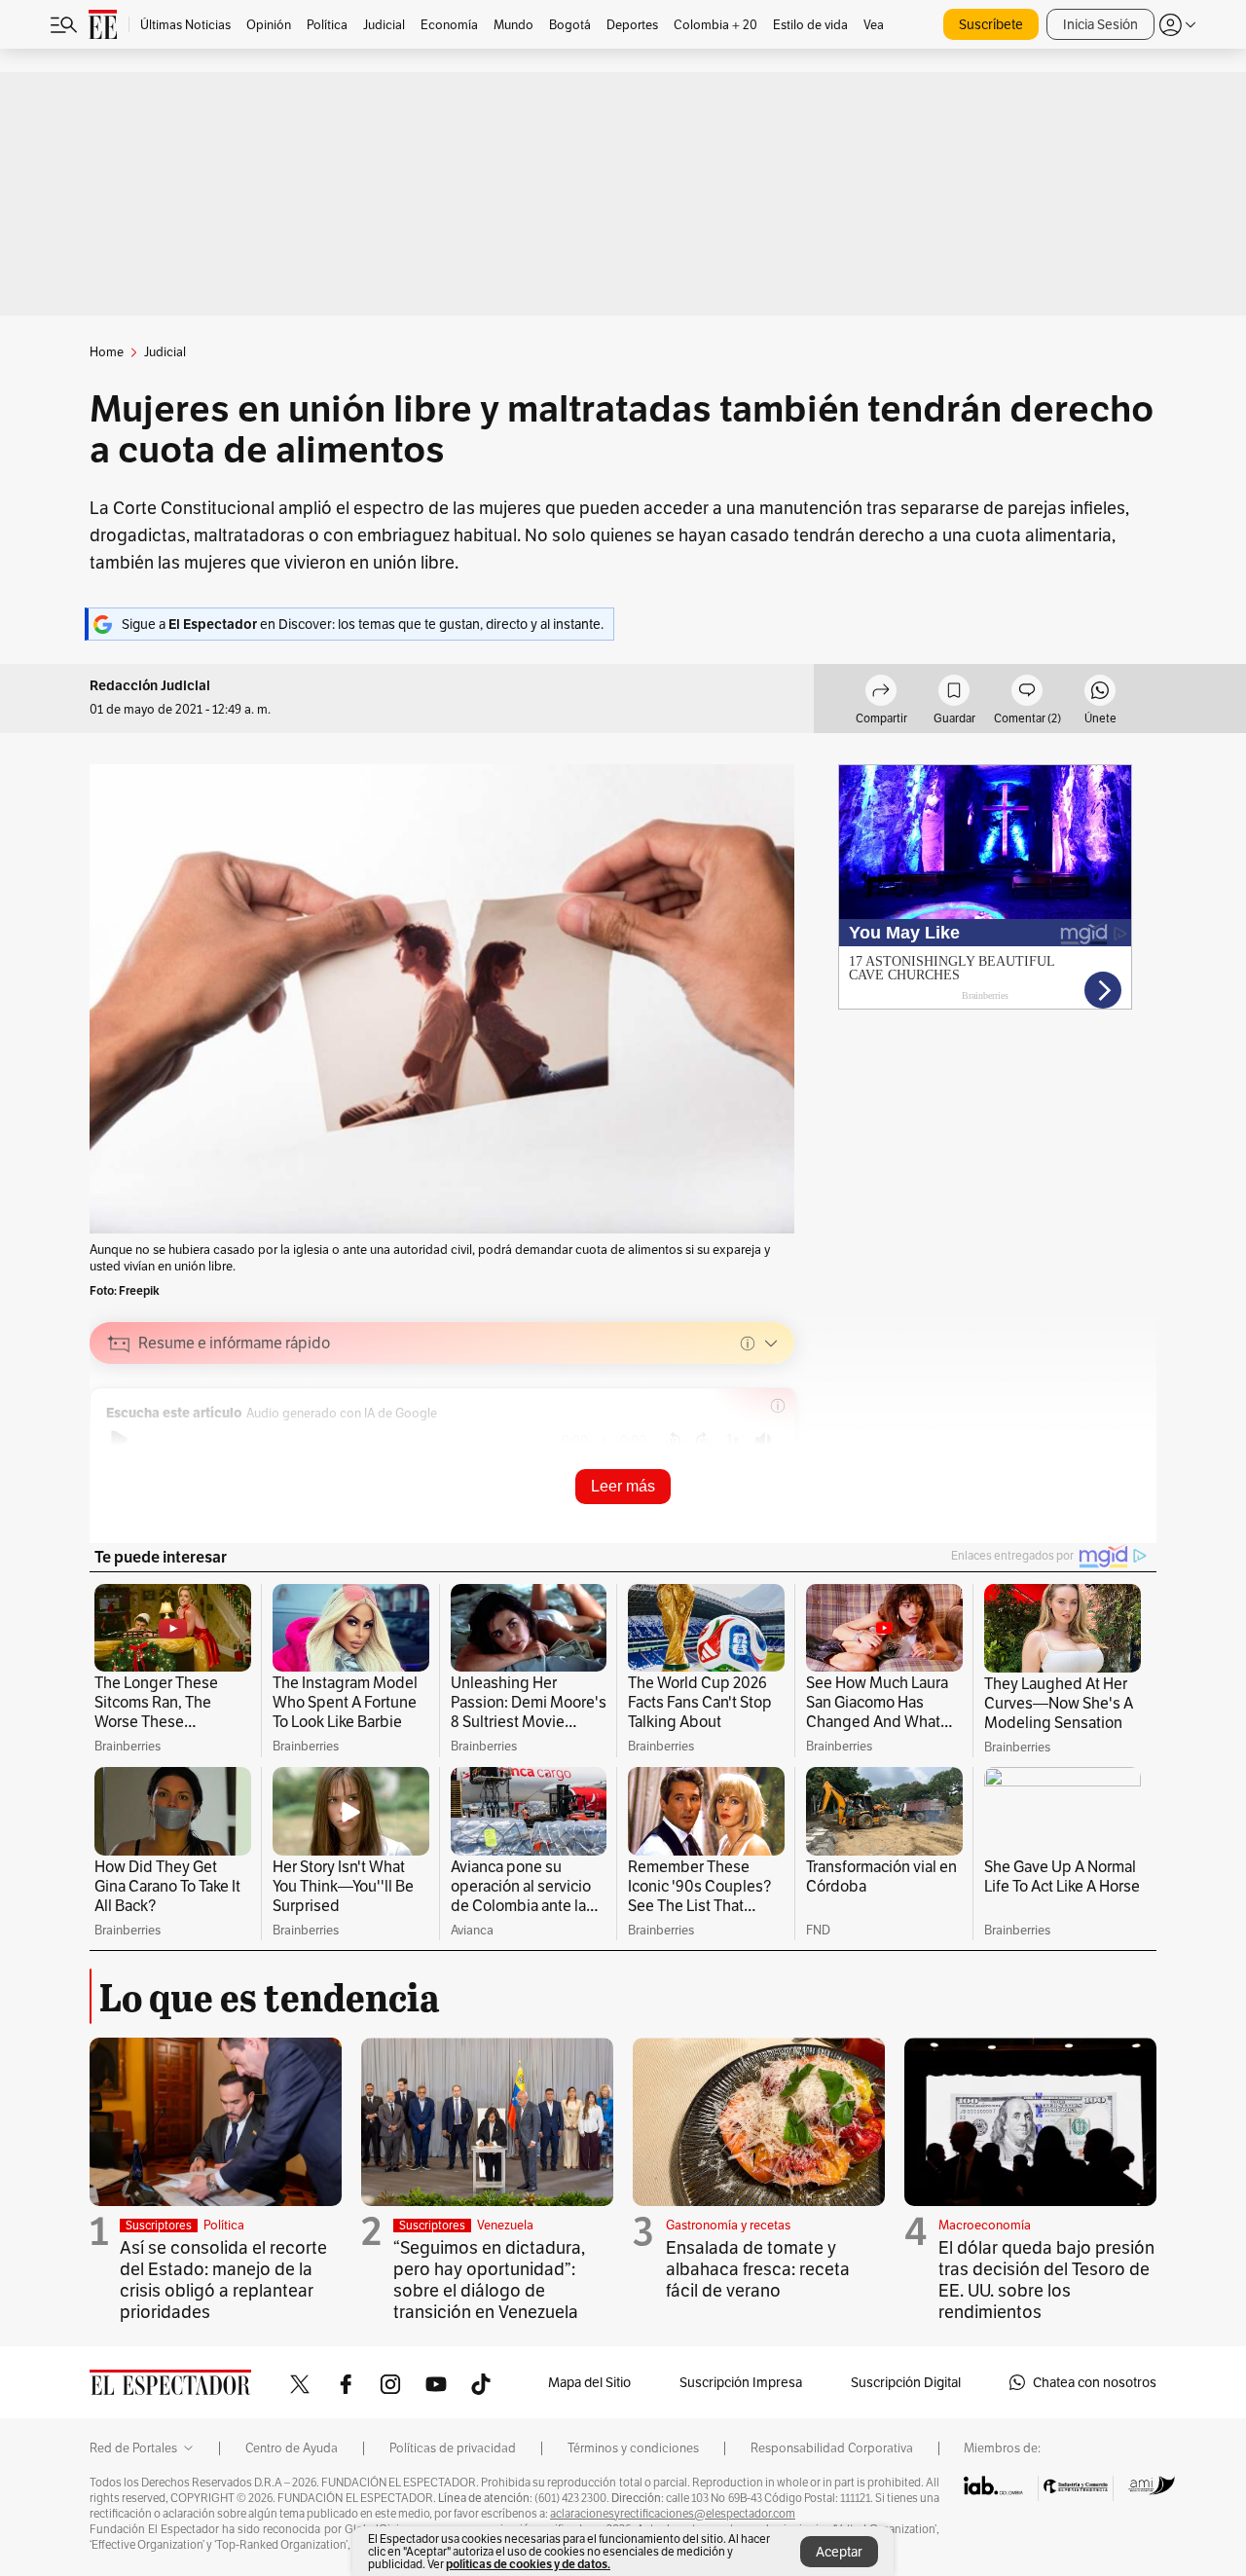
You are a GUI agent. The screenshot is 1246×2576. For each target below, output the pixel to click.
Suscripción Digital (906, 2382)
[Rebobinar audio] (673, 1440)
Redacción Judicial (150, 686)
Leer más (623, 1486)
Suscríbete (991, 24)
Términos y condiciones (633, 2448)
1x (733, 1439)
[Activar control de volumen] (763, 1440)
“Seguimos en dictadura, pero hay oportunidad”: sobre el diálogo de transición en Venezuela (489, 2280)
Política (224, 2225)
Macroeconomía (985, 2225)
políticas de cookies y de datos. (528, 2564)
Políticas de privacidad (453, 2448)
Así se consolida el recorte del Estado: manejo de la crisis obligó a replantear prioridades (223, 2280)
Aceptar (839, 2552)
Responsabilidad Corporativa (832, 2448)
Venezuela (505, 2225)
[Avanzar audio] (703, 1440)
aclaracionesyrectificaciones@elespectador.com (673, 2514)
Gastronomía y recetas (728, 2225)
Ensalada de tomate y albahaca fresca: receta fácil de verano (758, 2269)
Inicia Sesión (1100, 24)
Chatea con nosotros (1095, 2382)
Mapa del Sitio (589, 2382)
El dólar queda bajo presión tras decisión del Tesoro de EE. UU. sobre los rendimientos (1046, 2280)
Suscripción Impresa (741, 2382)
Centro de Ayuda (292, 2448)
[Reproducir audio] (119, 1440)
